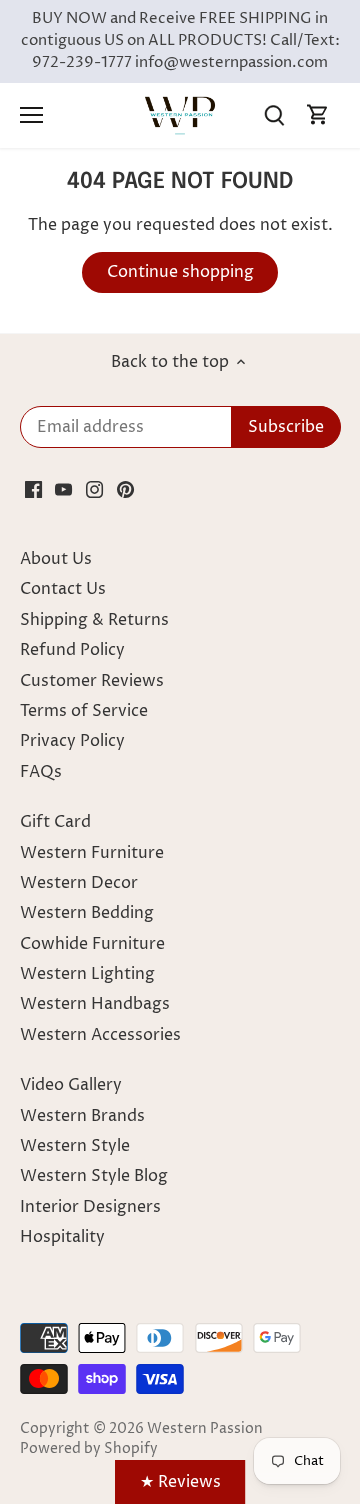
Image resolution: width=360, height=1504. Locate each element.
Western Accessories (100, 1035)
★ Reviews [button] (180, 1482)
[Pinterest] (125, 489)
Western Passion (205, 1429)
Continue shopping (180, 272)
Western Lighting (87, 974)
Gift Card (55, 822)
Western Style (75, 1146)
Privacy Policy (72, 741)
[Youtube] (63, 489)
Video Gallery (71, 1085)
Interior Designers (90, 1207)
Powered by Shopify (89, 1449)
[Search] (274, 115)
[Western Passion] (180, 115)
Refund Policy (72, 650)
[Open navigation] (31, 115)
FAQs (41, 772)
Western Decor (79, 883)
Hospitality (62, 1237)
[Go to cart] (318, 115)
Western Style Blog (94, 1176)
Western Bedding (87, 913)
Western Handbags (95, 1004)
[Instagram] (94, 489)
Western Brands (82, 1116)
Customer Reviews (92, 681)
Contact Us (63, 589)
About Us (56, 559)
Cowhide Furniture (92, 944)
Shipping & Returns (94, 620)
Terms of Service (84, 711)
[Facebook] (33, 489)
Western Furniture (92, 853)
